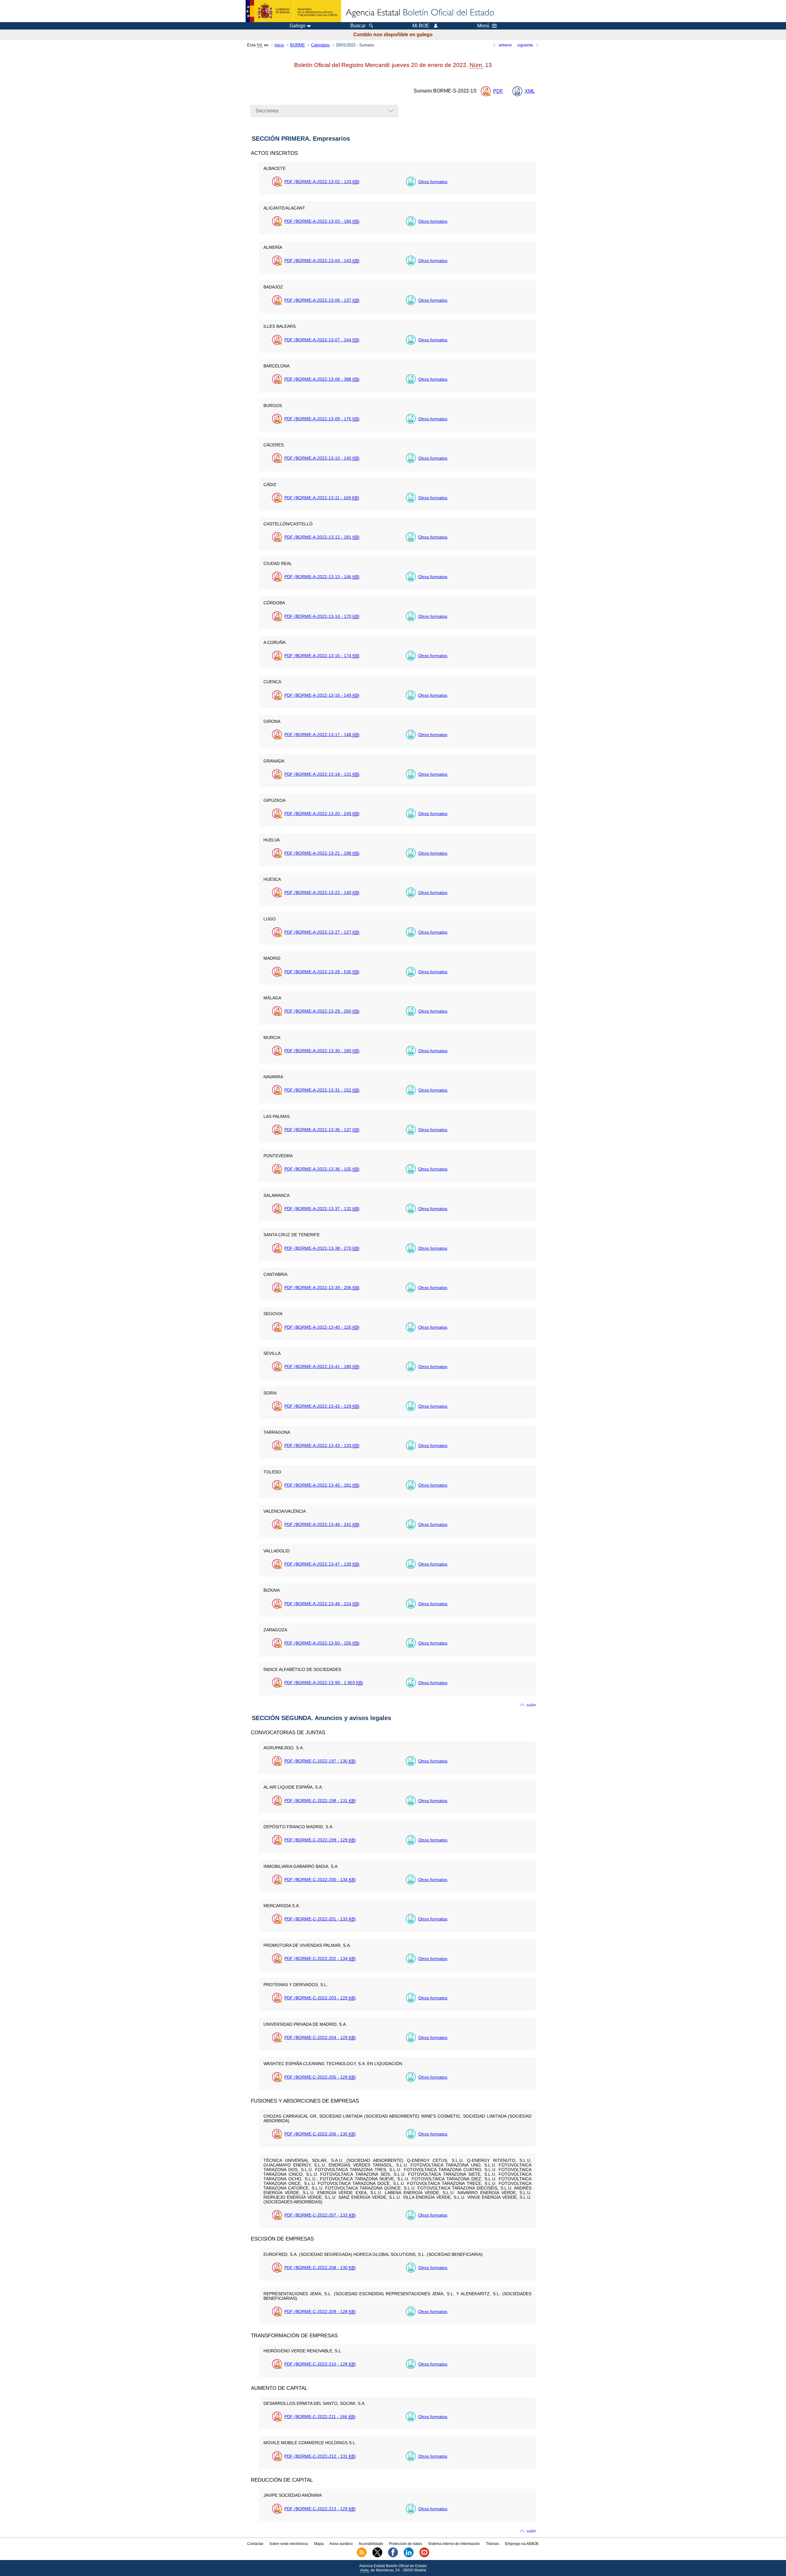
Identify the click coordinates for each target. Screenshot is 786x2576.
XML (530, 91)
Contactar (255, 2544)
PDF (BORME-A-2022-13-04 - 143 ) (322, 261)
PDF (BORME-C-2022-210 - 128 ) (320, 2364)
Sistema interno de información (454, 2544)
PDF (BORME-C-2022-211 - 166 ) (320, 2417)
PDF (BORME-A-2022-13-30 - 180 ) (322, 1051)
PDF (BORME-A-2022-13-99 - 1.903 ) (324, 1683)
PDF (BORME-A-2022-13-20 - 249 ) (322, 814)
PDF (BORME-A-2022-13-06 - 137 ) (322, 300)
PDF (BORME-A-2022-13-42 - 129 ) (322, 1406)
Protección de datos (406, 2544)
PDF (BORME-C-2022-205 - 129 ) (320, 2077)
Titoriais (493, 2544)
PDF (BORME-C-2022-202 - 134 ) (320, 1958)
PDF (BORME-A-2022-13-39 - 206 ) (322, 1288)
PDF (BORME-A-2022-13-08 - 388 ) (322, 379)
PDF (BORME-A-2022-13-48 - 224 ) (322, 1604)
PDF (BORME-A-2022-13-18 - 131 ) (322, 774)
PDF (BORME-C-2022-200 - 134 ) (320, 1880)
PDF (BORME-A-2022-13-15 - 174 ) (322, 656)
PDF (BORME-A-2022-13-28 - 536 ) (322, 972)
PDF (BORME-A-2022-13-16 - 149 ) (322, 695)
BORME (298, 45)
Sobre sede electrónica (289, 2544)
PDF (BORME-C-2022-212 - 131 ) (320, 2456)
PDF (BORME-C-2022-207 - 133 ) (320, 2215)
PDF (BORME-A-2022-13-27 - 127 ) (322, 932)
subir (531, 1705)
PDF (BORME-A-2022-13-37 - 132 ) (322, 1209)
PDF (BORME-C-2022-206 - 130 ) (320, 2134)
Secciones (267, 111)
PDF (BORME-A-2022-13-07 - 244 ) (322, 340)
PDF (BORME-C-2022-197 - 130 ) (320, 1761)
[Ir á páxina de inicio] (419, 13)
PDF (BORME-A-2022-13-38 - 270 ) (322, 1248)
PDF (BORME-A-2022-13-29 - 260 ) (322, 1011)
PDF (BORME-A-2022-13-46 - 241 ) (322, 1524)
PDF (498, 91)
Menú (483, 26)
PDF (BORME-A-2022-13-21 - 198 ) (322, 853)
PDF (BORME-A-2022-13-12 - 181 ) (322, 537)
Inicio (279, 45)
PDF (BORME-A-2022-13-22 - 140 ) (322, 892)
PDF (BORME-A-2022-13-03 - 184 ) (322, 221)
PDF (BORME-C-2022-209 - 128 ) (320, 2311)
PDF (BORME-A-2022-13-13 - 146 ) (322, 577)
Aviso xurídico (341, 2544)
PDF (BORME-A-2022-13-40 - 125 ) (322, 1327)
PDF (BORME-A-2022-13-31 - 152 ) (322, 1090)
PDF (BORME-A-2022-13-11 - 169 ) (322, 498)
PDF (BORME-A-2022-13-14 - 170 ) (322, 616)
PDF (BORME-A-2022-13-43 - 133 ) (322, 1445)
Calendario (320, 45)
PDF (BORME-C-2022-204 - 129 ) (320, 2037)
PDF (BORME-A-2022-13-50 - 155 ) (322, 1643)
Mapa (319, 2544)
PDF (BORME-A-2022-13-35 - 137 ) (322, 1130)
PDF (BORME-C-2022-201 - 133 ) (320, 1919)
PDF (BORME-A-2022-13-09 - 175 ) (322, 419)
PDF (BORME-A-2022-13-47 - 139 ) (322, 1564)
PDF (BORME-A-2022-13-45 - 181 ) (322, 1485)
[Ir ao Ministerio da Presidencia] (293, 11)
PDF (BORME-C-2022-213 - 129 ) (320, 2509)
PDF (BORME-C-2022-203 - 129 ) (320, 1998)
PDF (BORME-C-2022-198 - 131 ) (320, 1801)
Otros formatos (433, 182)
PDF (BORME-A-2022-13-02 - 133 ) (322, 182)
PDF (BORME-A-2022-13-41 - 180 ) (322, 1366)
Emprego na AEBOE (522, 2544)
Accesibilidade (371, 2544)
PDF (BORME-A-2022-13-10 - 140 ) (322, 458)
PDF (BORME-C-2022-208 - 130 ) (320, 2268)
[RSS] (362, 2556)
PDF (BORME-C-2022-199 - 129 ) (320, 1840)
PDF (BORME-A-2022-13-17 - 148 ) (322, 735)
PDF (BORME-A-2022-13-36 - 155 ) (322, 1169)
